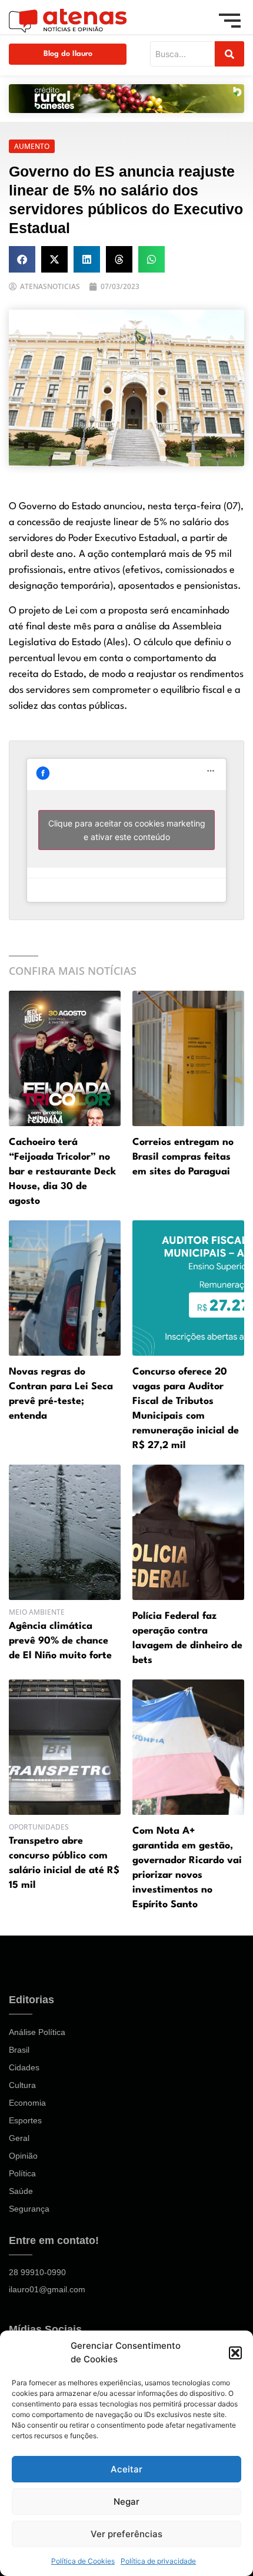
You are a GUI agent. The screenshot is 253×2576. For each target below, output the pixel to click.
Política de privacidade (158, 2561)
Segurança (29, 2209)
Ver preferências (126, 2534)
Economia (27, 2103)
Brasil (19, 2050)
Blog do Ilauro (68, 54)
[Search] (229, 54)
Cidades (24, 2067)
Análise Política (37, 2032)
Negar (126, 2502)
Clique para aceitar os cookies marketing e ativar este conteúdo (127, 830)
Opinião (23, 2156)
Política (22, 2173)
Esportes (25, 2120)
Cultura (22, 2085)
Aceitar (126, 2469)
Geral (19, 2138)
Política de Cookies (83, 2561)
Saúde (21, 2191)
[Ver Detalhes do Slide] (126, 99)
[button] (235, 2353)
